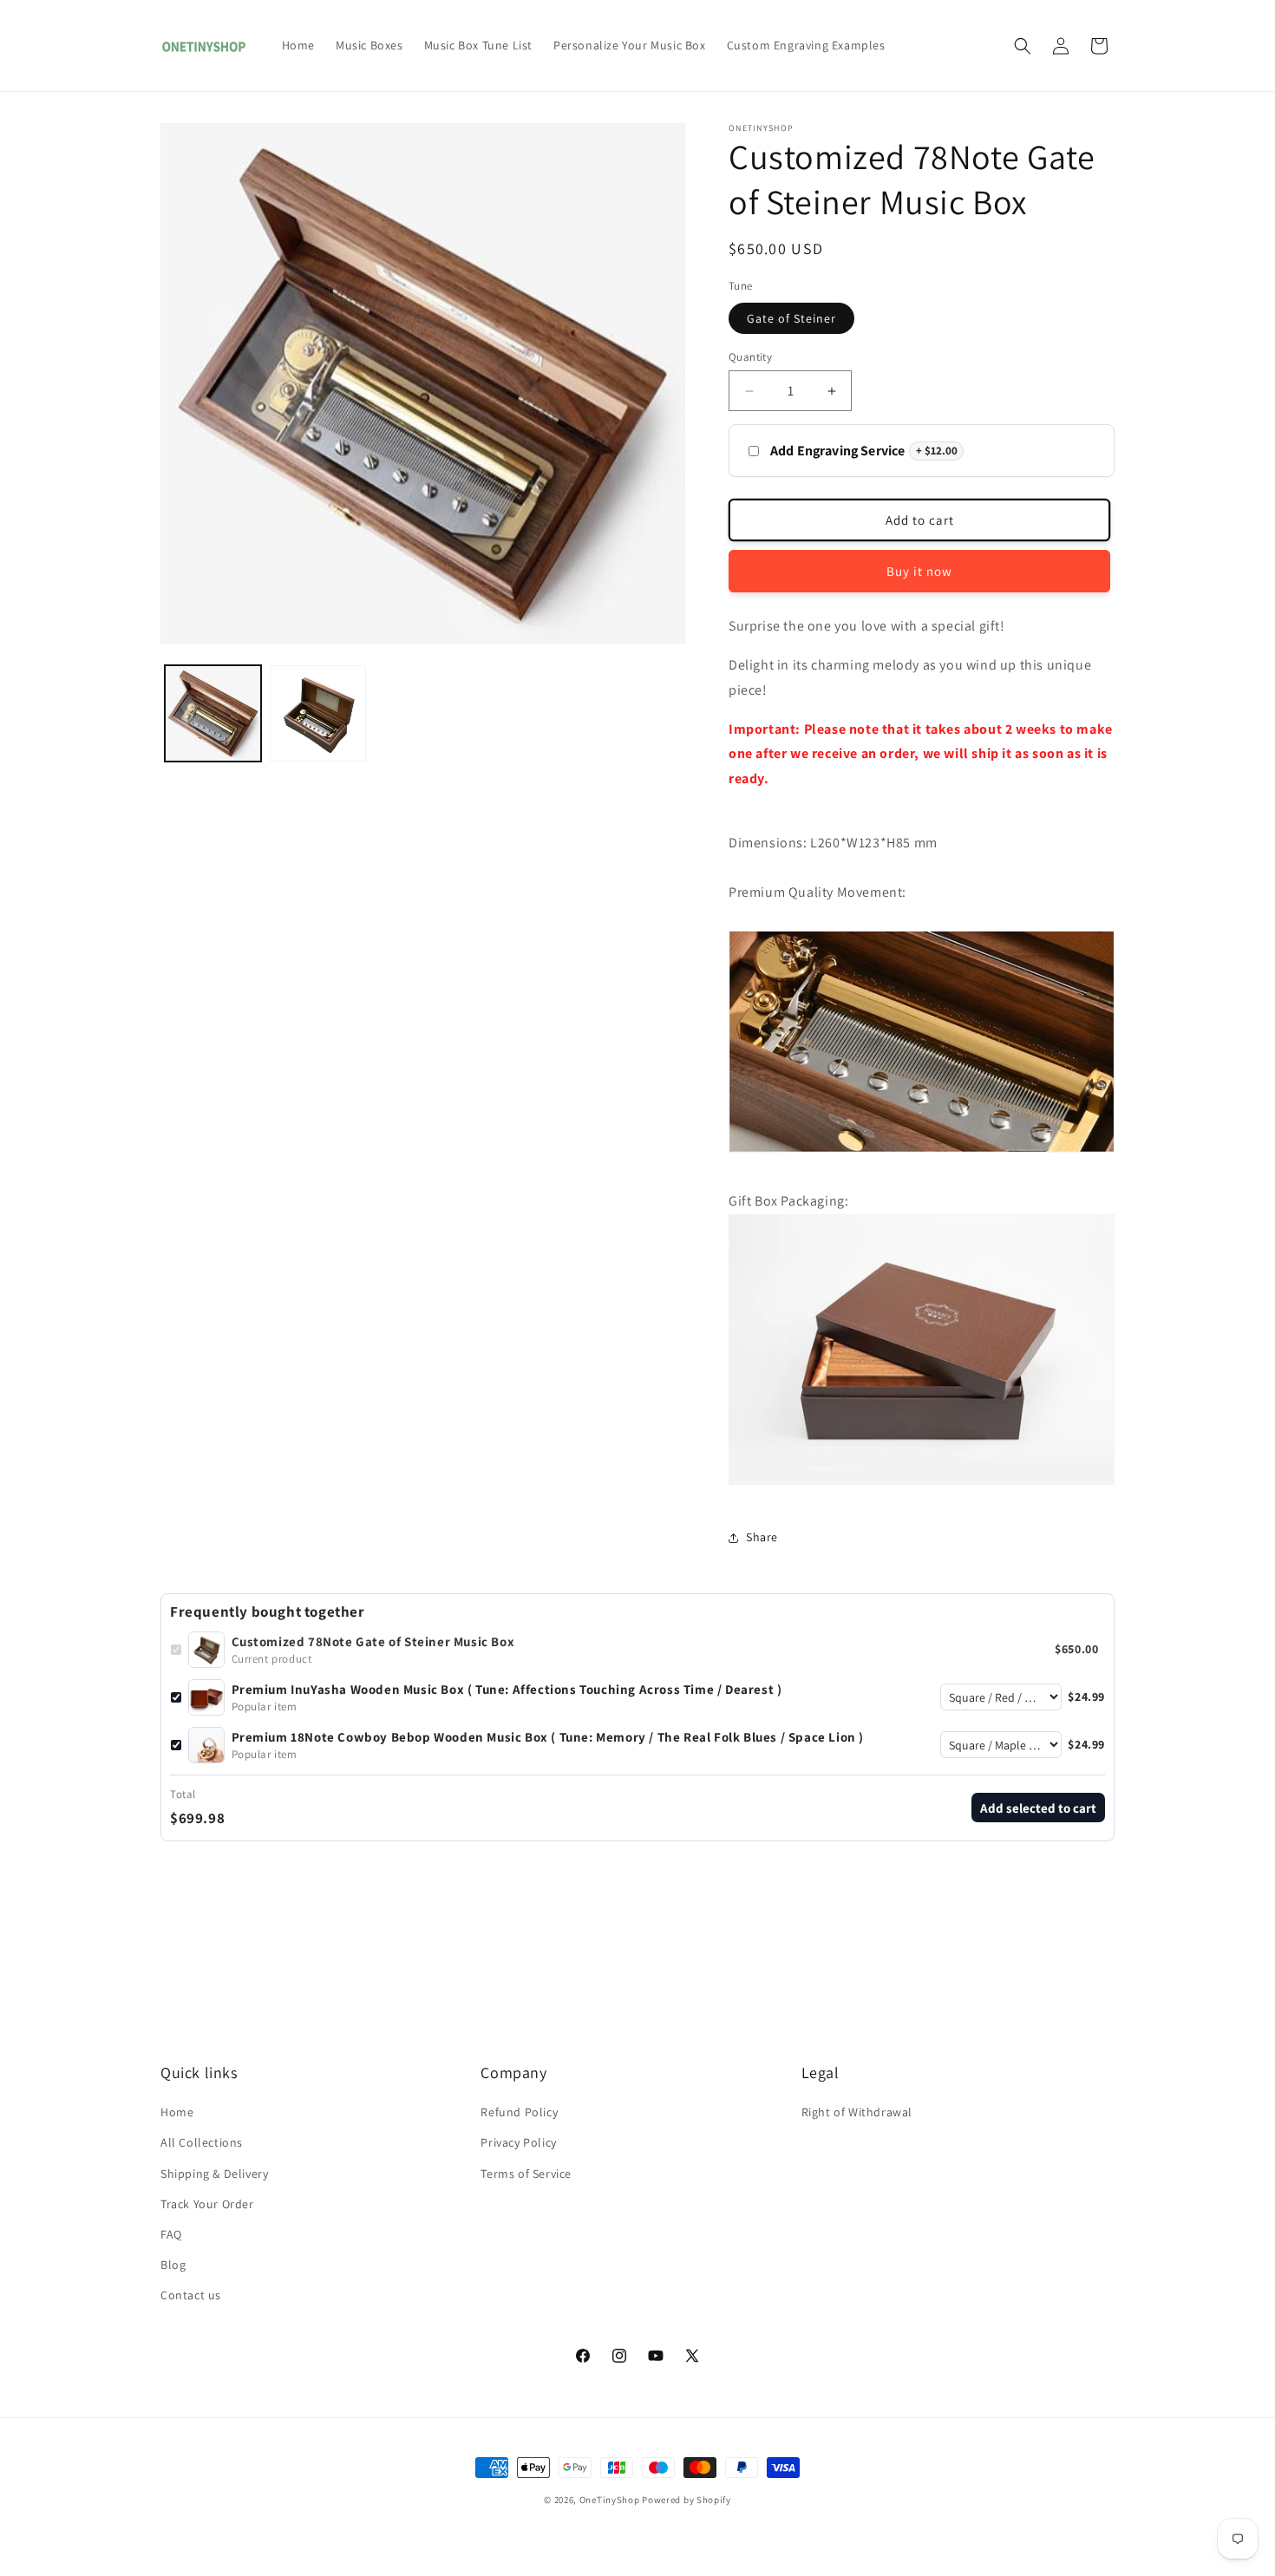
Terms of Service (526, 2174)
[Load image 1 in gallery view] (213, 713)
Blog (173, 2265)
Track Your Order (207, 2204)
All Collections (202, 2142)
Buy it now (919, 571)
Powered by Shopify (687, 2500)
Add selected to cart (1038, 1808)
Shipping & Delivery (214, 2174)
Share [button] (762, 1537)
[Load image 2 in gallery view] (318, 713)
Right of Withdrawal (857, 2112)
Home (177, 2112)
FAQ (171, 2234)
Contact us (191, 2295)
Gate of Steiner (791, 318)
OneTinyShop (610, 2500)
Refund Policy (519, 2112)
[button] (1023, 46)
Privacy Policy (518, 2142)
